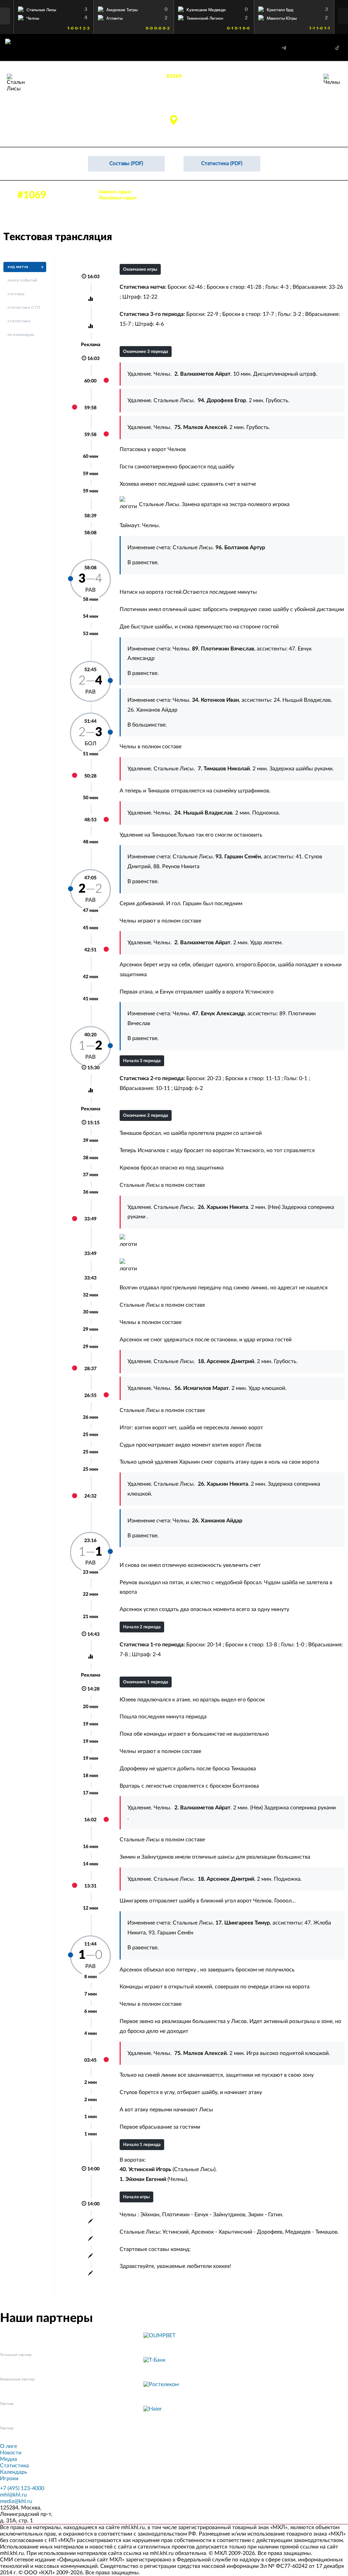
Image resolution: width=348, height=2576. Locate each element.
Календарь (14, 2472)
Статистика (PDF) (222, 164)
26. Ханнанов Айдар (289, 121)
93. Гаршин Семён (49, 106)
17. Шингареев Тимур (51, 114)
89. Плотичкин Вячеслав (284, 99)
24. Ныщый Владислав (302, 700)
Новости (11, 2453)
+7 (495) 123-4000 (22, 2488)
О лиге (8, 2446)
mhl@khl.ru (13, 2495)
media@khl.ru (16, 2501)
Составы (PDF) (126, 164)
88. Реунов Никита (176, 866)
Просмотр (54, 8)
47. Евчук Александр (288, 114)
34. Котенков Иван (290, 106)
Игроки (9, 2479)
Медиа (8, 2459)
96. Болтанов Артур (50, 99)
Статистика (14, 2466)
